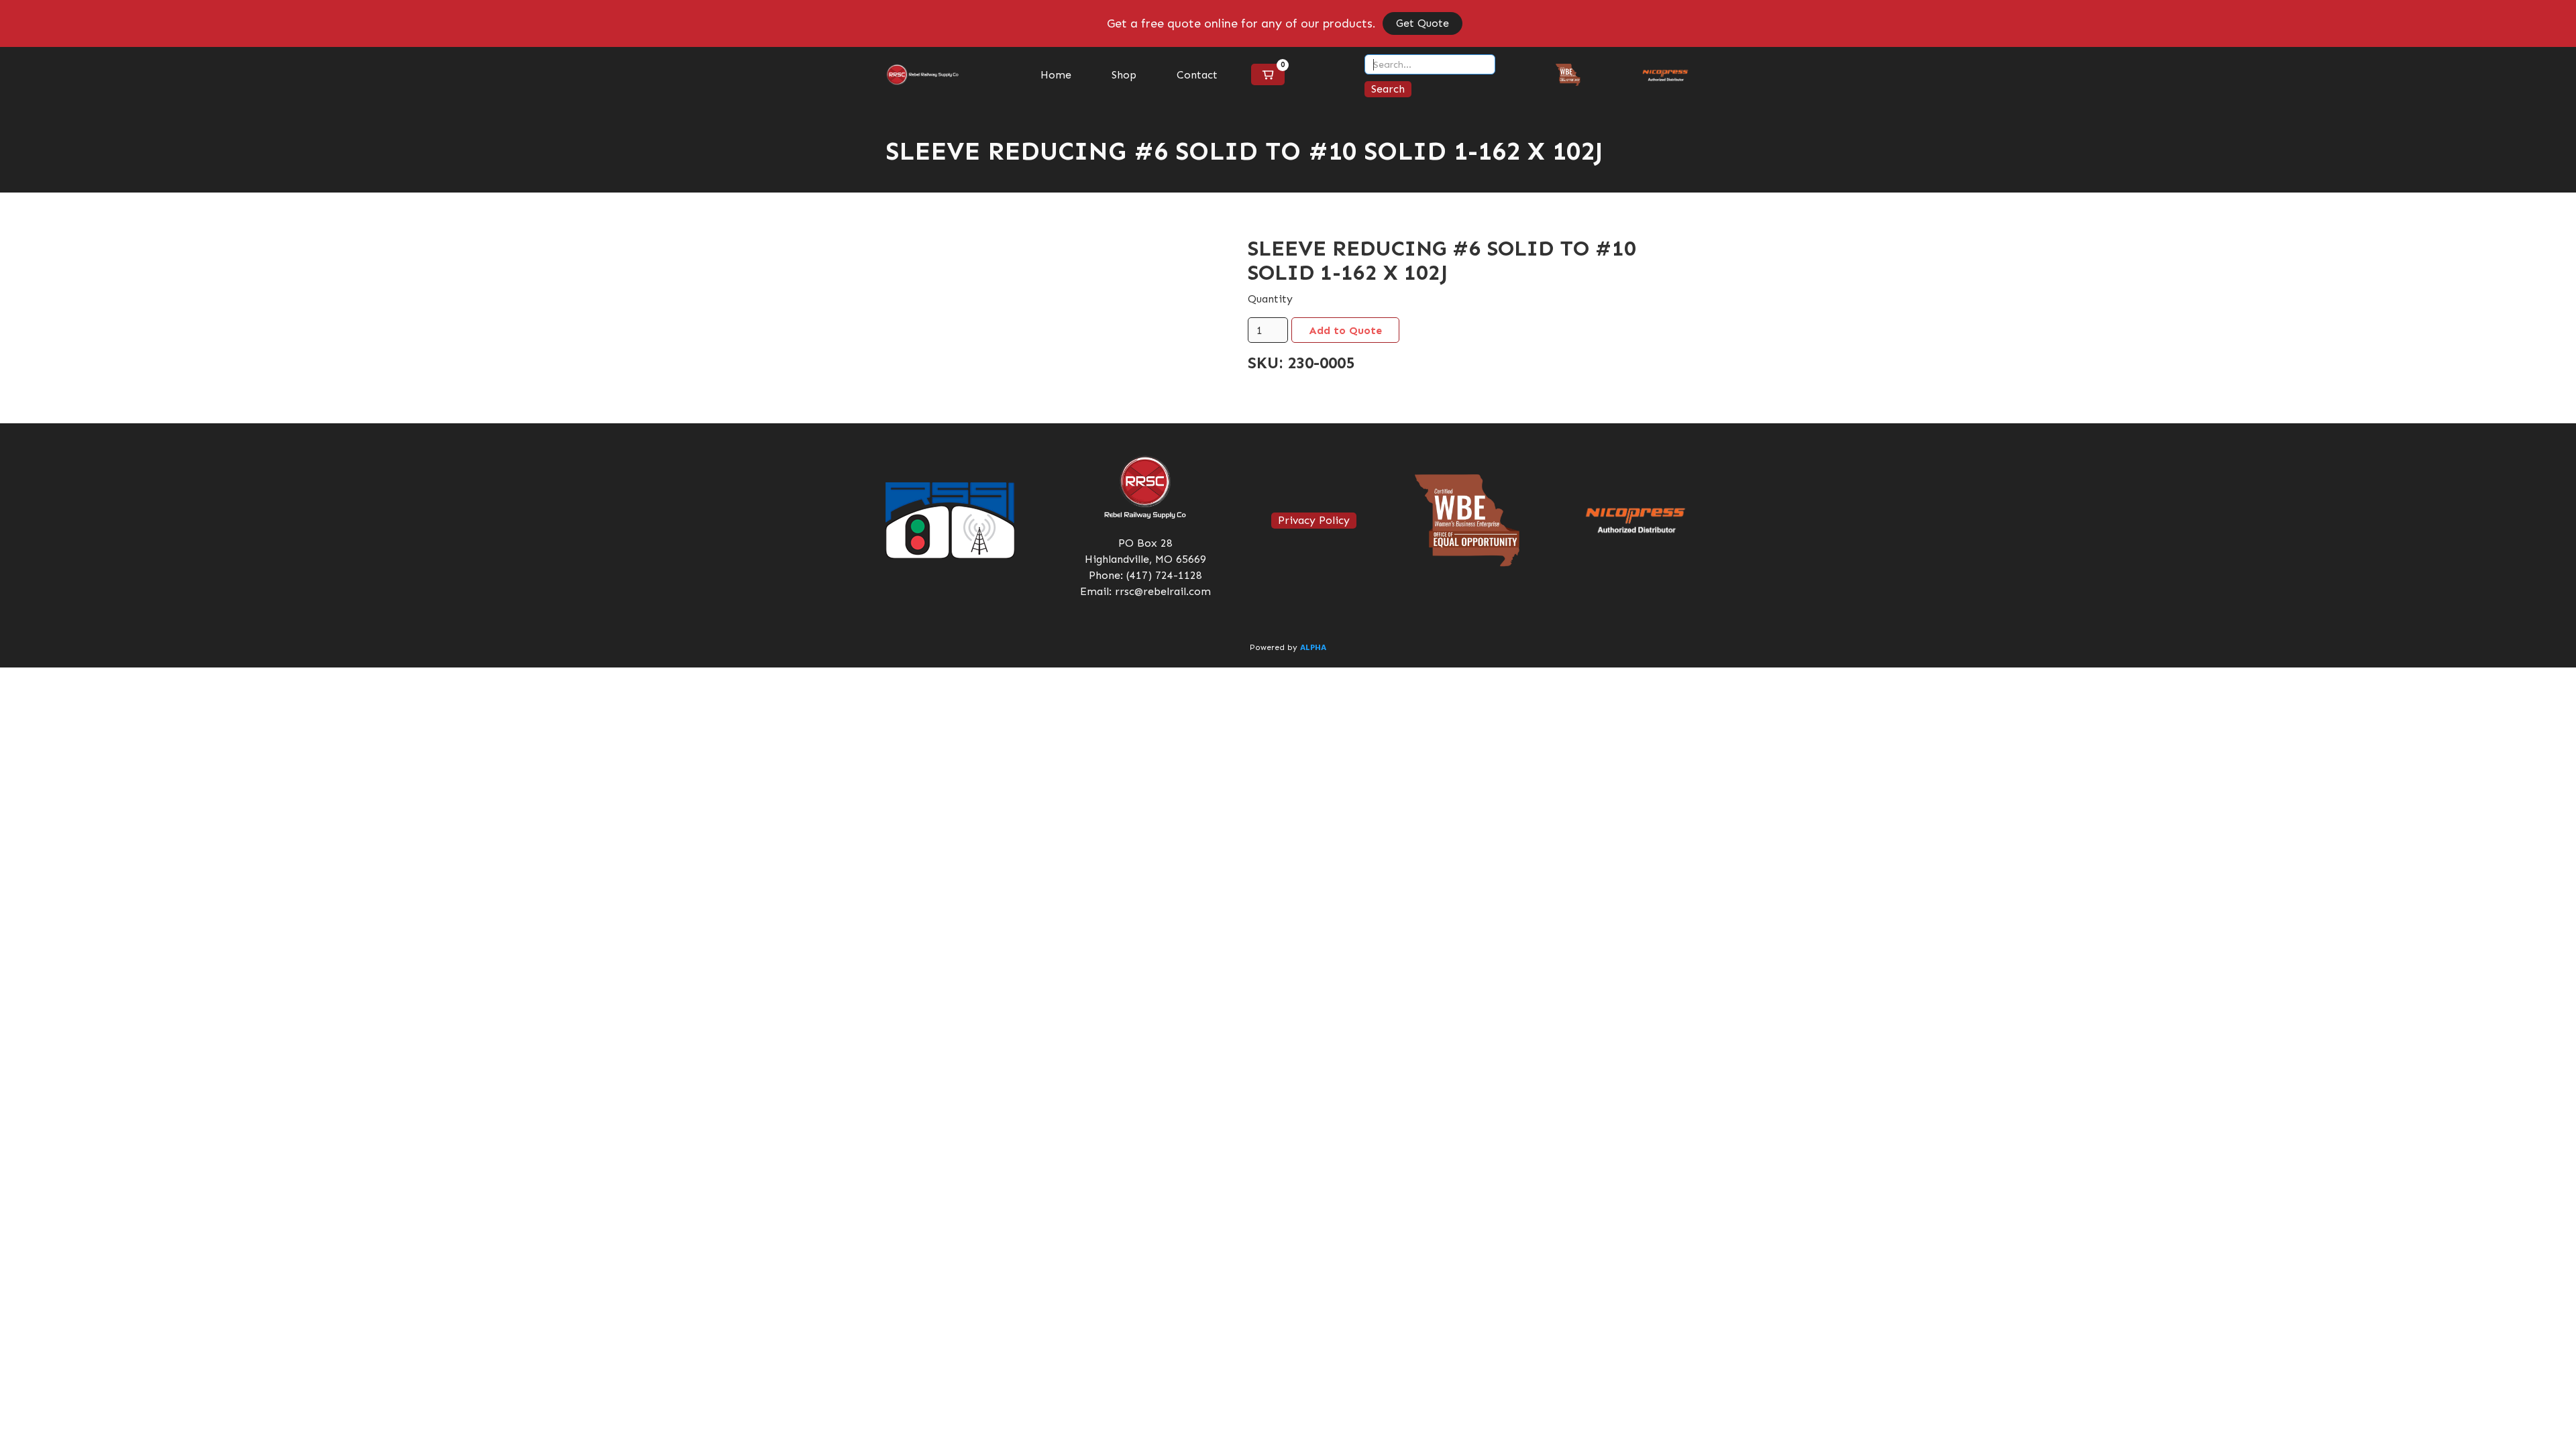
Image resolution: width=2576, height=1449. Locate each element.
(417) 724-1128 (1164, 575)
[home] (923, 75)
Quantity (1270, 299)
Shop (1124, 75)
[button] (1268, 74)
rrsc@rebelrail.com (1163, 591)
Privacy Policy (1314, 520)
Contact (1197, 75)
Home (1056, 75)
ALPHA (1313, 648)
